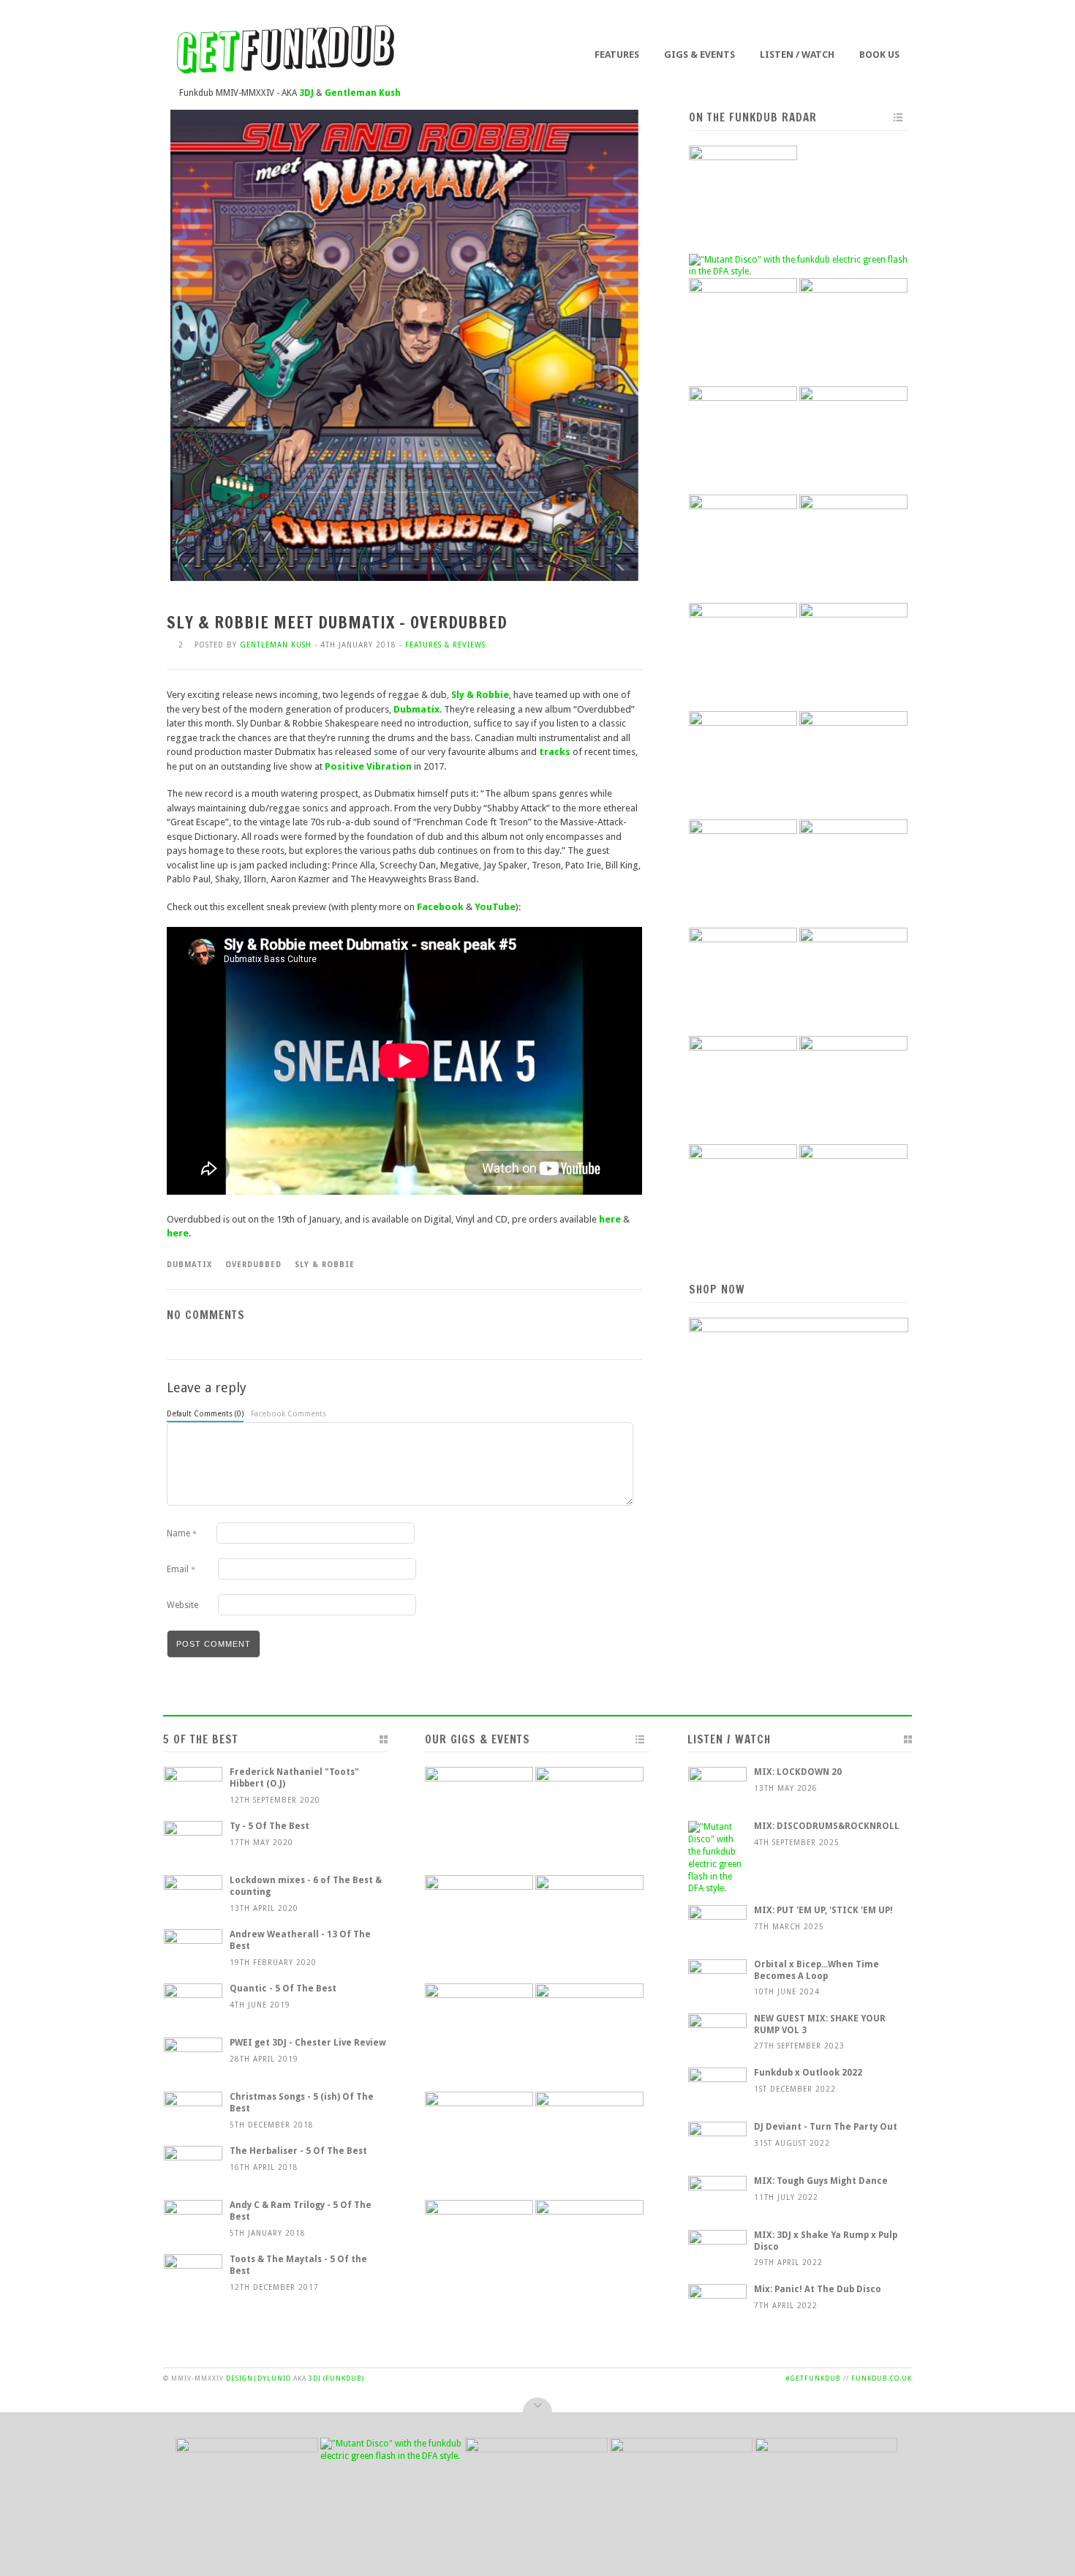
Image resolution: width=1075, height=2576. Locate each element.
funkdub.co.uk (882, 2378)
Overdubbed (253, 1265)
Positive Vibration (368, 766)
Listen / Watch (797, 55)
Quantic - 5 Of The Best (283, 1989)
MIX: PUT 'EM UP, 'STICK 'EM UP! (823, 1910)
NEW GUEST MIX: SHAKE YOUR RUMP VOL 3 (820, 2024)
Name (182, 1533)
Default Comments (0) (205, 1414)
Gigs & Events (699, 55)
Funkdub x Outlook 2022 (808, 2073)
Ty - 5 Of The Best (269, 1826)
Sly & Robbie (480, 695)
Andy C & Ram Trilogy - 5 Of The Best (301, 2211)
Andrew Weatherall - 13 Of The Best (300, 1940)
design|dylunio (259, 2378)
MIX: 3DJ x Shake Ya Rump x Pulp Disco (826, 2241)
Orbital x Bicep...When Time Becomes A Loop (816, 1970)
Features (617, 55)
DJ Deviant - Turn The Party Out (826, 2127)
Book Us (879, 55)
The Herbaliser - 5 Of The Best (298, 2151)
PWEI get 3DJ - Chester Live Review (308, 2043)
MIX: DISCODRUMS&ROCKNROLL (827, 1826)
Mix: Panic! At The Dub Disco (818, 2289)
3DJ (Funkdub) (336, 2378)
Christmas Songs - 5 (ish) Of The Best (302, 2103)
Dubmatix (416, 709)
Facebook (440, 907)
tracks (555, 752)
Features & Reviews (445, 645)
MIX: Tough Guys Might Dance (821, 2181)
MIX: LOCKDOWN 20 (798, 1772)
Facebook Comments (288, 1414)
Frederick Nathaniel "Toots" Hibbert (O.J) (294, 1778)
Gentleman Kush (276, 645)
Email (181, 1569)
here (610, 1219)
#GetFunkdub (813, 2378)
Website (182, 1605)
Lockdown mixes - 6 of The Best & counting (306, 1886)
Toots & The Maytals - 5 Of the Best (298, 2265)
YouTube (495, 907)
